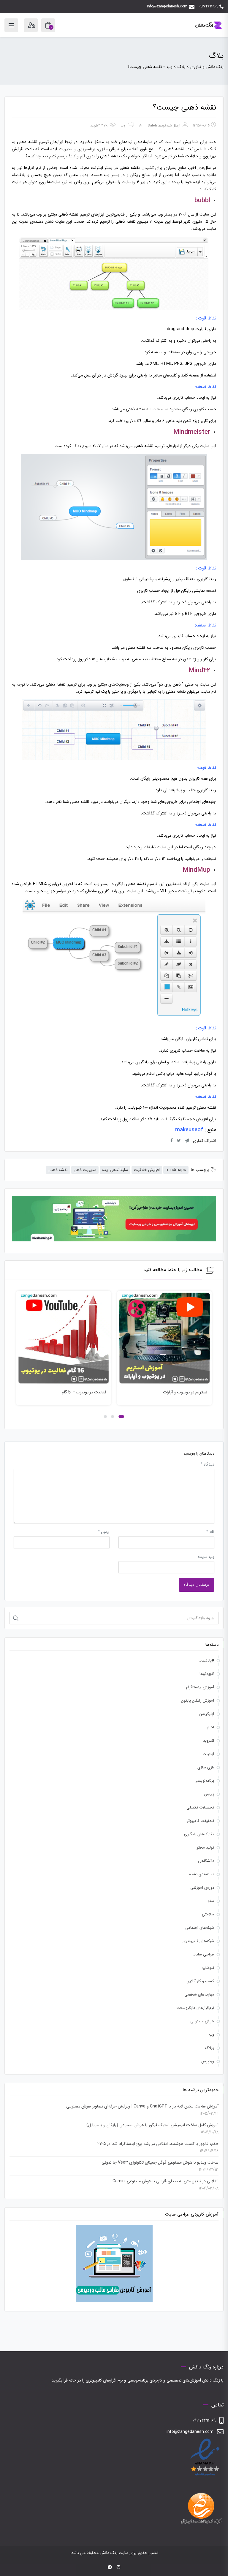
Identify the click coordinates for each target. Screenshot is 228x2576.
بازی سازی (206, 1767)
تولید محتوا (205, 1848)
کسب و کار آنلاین (200, 1981)
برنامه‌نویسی (204, 1781)
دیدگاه (207, 1464)
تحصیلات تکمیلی (200, 1807)
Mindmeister (192, 432)
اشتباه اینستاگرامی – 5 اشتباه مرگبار (77, 1392)
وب (123, 126)
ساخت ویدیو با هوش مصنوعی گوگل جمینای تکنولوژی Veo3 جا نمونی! (160, 2162)
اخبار (210, 1727)
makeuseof (189, 1130)
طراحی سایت (203, 1954)
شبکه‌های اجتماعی (200, 1928)
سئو (211, 1901)
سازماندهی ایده (115, 1170)
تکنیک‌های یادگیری (199, 1834)
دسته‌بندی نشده (202, 1874)
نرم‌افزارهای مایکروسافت (195, 2008)
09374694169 (208, 6)
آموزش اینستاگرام (200, 1687)
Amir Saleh (148, 126)
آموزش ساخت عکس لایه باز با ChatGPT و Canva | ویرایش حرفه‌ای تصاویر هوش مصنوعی (142, 2106)
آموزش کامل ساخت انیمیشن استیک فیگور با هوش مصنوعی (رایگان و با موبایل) (152, 2125)
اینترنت (208, 1754)
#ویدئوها (207, 1674)
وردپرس (208, 2061)
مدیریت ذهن (85, 1170)
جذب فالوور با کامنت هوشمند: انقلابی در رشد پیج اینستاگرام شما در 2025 (158, 2144)
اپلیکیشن (207, 1714)
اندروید (209, 1741)
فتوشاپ (208, 1968)
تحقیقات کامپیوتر (200, 1821)
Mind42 (199, 670)
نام (210, 1532)
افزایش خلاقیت (147, 1170)
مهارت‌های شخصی (199, 1994)
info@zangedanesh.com (167, 6)
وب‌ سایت (206, 1557)
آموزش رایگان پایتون (198, 1701)
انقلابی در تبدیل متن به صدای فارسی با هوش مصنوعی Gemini (166, 2181)
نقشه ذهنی (58, 1170)
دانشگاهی (206, 1861)
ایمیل (104, 1532)
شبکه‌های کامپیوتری (198, 1941)
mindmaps (176, 1170)
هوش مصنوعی (202, 2021)
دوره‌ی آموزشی (202, 1888)
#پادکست (206, 1660)
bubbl (202, 200)
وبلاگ (209, 2048)
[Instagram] (118, 2567)
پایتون (209, 1794)
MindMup (196, 870)
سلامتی (208, 1914)
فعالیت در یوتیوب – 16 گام (185, 1392)
